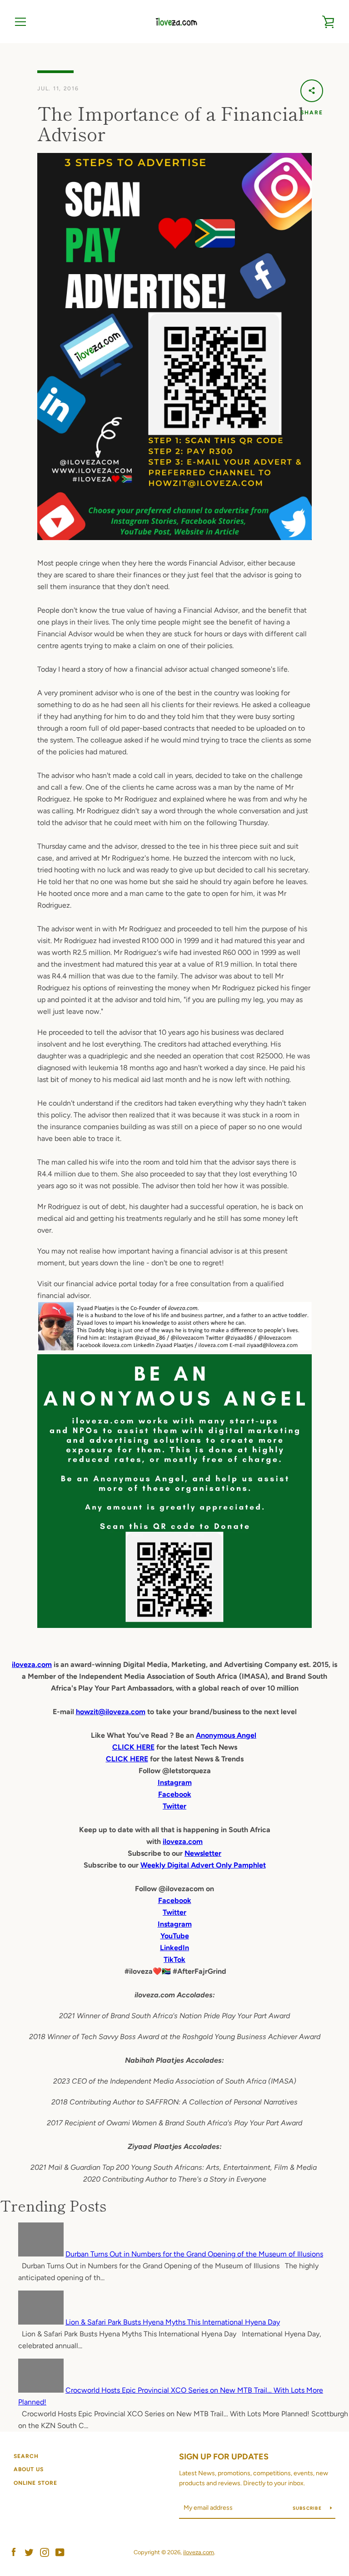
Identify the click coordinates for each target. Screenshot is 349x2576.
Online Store (35, 2483)
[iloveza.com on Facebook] (14, 2552)
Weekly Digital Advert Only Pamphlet (203, 1865)
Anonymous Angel (226, 1735)
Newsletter (203, 1853)
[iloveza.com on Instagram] (45, 2552)
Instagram (175, 1924)
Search (26, 2456)
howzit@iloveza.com (111, 1712)
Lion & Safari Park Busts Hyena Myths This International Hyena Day (173, 2322)
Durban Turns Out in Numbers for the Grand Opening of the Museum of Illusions (194, 2254)
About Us (29, 2469)
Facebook (175, 1900)
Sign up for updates (224, 2457)
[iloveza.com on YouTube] (60, 2552)
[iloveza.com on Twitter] (29, 2552)
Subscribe (308, 2508)
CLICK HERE (133, 1747)
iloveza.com (32, 1664)
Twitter (174, 1912)
